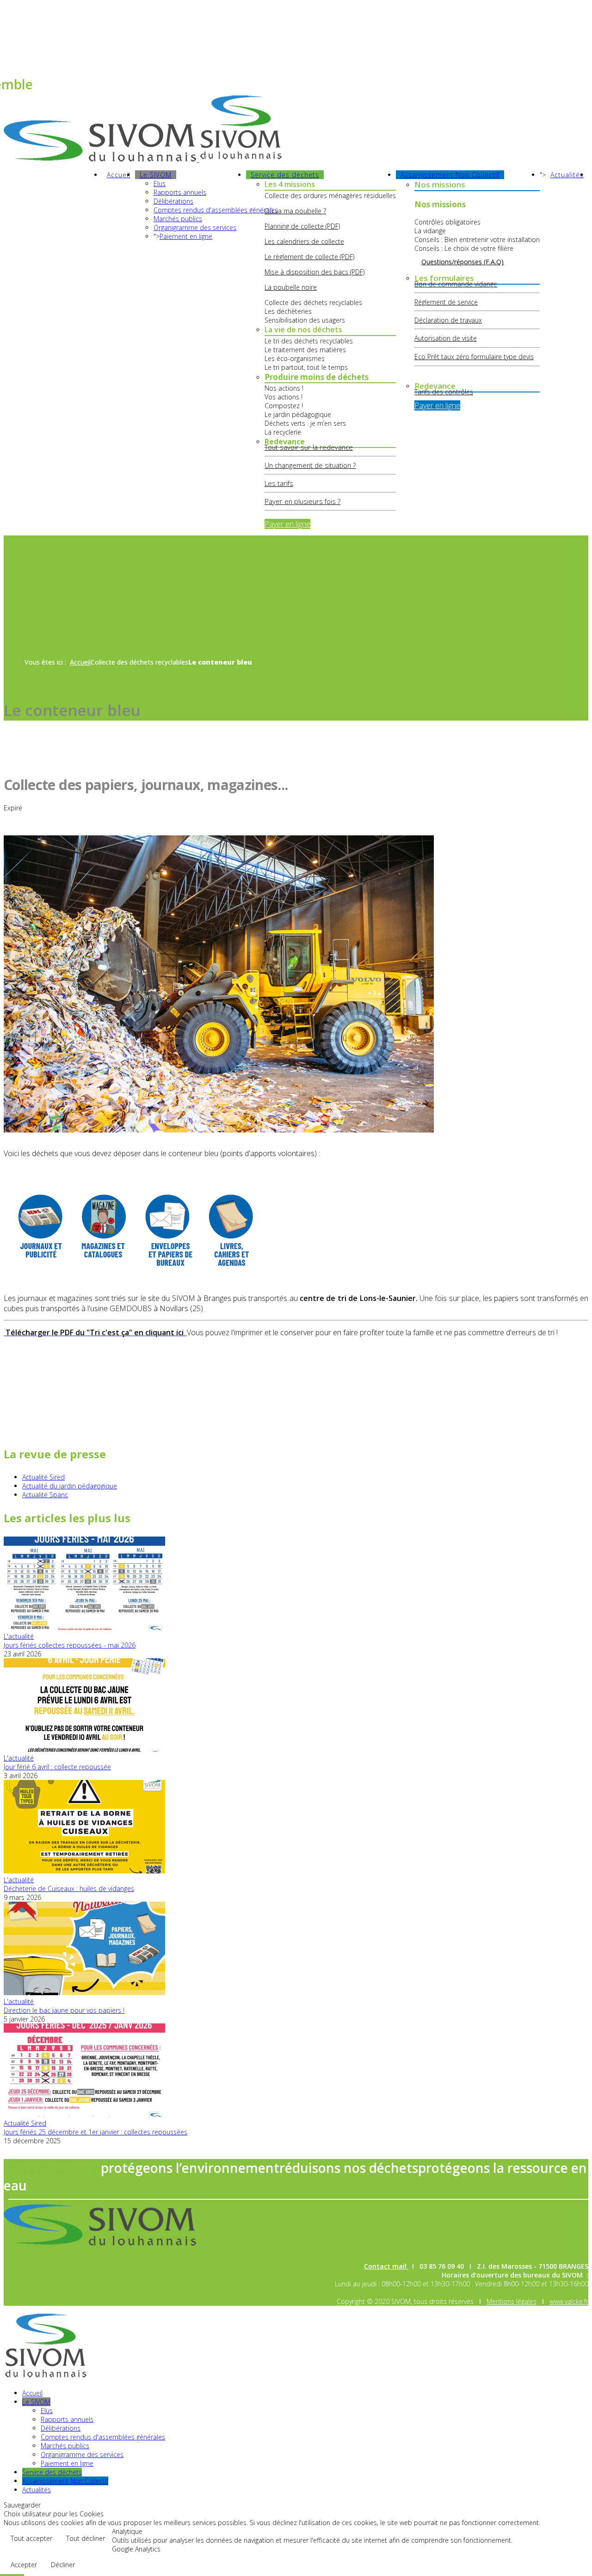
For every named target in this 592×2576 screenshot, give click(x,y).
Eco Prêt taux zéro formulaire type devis (474, 357)
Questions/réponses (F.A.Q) (462, 262)
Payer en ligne (287, 524)
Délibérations (173, 201)
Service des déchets (285, 175)
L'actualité (19, 1636)
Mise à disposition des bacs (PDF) (314, 272)
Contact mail (23, 20)
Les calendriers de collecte (304, 241)
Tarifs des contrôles (444, 392)
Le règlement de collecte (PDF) (309, 257)
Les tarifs (279, 483)
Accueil (119, 175)
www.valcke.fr (569, 2301)
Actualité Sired (43, 1477)
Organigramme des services (195, 227)
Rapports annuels (180, 192)
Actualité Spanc (45, 1495)
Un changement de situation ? (310, 465)
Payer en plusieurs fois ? (302, 501)
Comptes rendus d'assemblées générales (216, 210)
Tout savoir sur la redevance (309, 447)
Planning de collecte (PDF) (302, 226)
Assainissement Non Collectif (450, 175)
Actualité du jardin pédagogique (70, 1486)
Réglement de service (446, 302)
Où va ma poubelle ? (295, 211)
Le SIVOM (156, 175)
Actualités (567, 175)
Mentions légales (512, 2301)
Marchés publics (178, 219)
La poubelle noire (291, 287)
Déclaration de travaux (448, 320)
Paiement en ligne (186, 236)
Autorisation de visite (446, 338)
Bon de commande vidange (456, 284)
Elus (160, 184)
